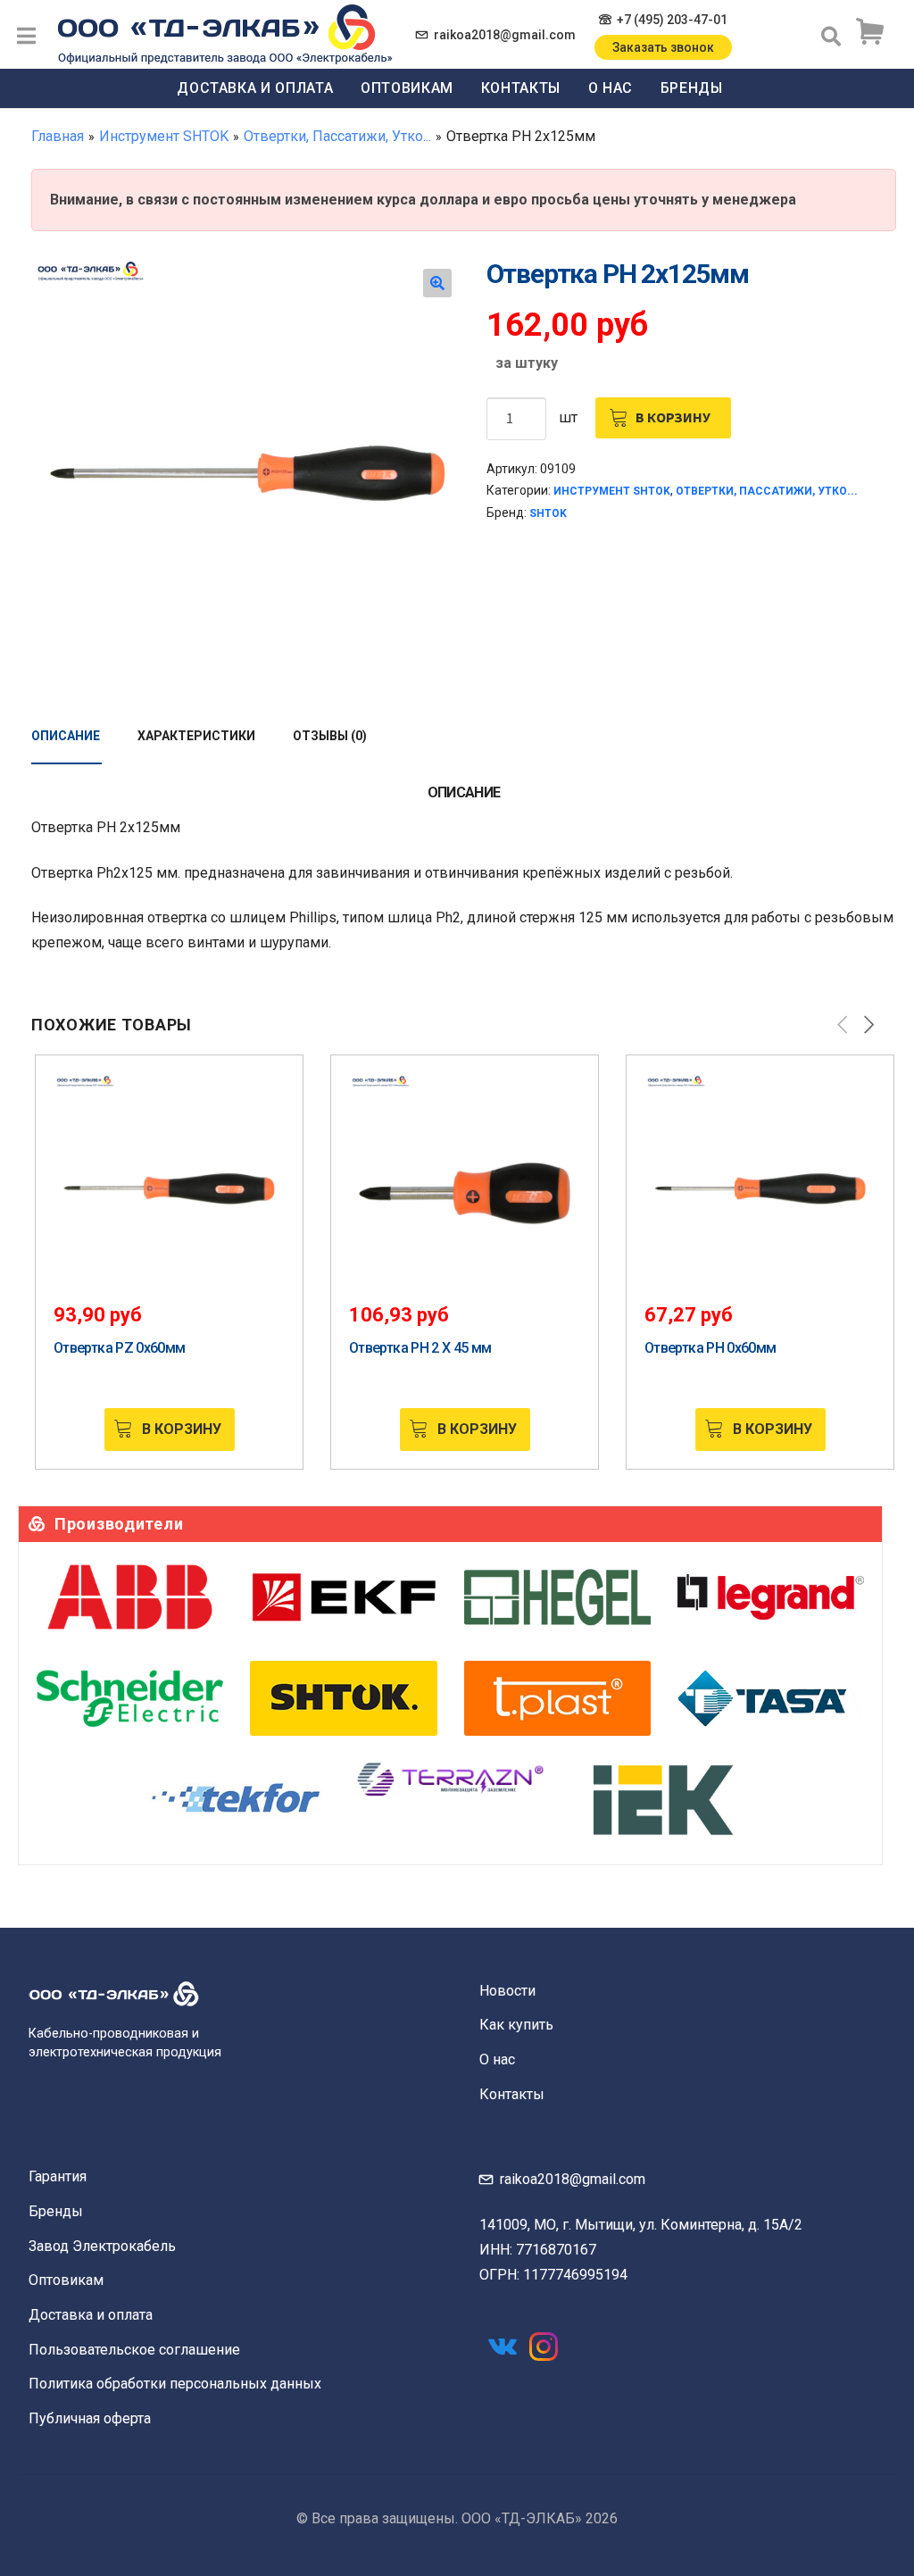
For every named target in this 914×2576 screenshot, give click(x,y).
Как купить (516, 2025)
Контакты (521, 88)
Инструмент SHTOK (164, 136)
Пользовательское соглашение (134, 2350)
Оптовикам (407, 88)
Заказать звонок (663, 47)
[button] (437, 283)
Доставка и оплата (255, 88)
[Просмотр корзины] (869, 32)
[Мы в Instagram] (544, 2347)
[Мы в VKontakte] (503, 2347)
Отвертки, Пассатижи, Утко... (337, 136)
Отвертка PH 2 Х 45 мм (420, 1348)
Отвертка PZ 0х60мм (119, 1348)
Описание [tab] (66, 736)
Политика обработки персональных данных (175, 2384)
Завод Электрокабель (102, 2246)
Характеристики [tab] (196, 736)
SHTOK (548, 513)
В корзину (673, 417)
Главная (58, 136)
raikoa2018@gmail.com (505, 35)
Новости (507, 1991)
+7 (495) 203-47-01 (672, 20)
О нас (611, 88)
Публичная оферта (90, 2418)
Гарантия (58, 2176)
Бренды (692, 88)
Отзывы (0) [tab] (330, 736)
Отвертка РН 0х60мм (710, 1348)
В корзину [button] (182, 1429)
